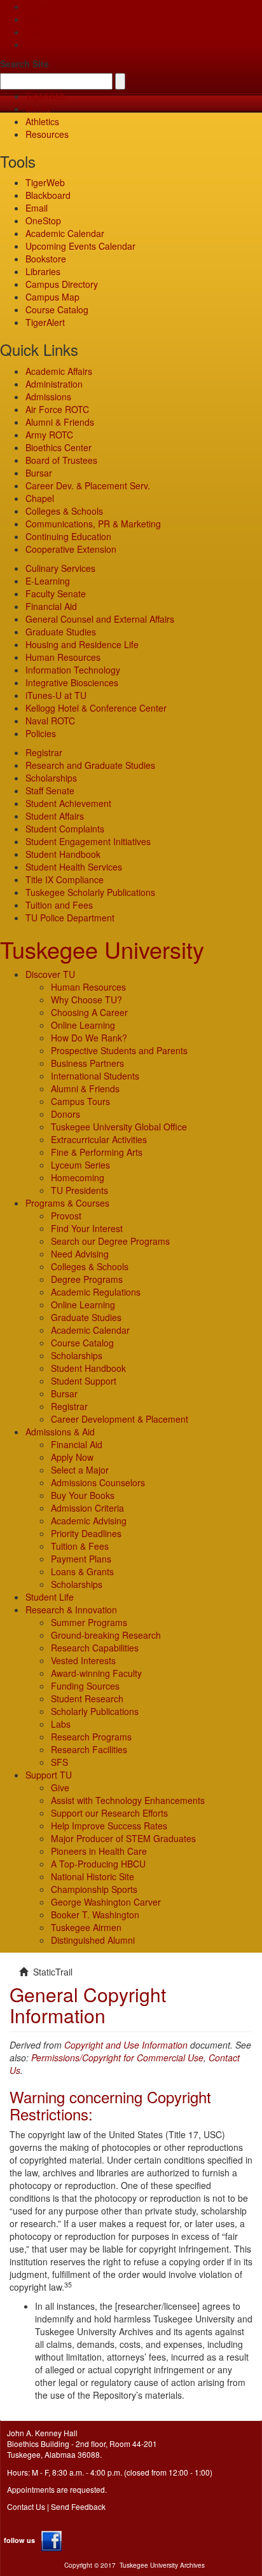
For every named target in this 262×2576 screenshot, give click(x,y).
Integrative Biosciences (72, 682)
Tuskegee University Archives (162, 2565)
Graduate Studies (61, 632)
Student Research (87, 1698)
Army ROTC (49, 435)
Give (35, 19)
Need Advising (80, 1254)
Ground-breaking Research (106, 1635)
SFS (59, 1762)
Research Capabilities (95, 1648)
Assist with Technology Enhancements (128, 1800)
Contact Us (26, 2506)
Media (38, 109)
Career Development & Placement (120, 1419)
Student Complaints (65, 829)
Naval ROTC (50, 721)
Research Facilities (89, 1749)
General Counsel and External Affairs (100, 619)
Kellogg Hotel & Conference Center (96, 708)
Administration (54, 384)
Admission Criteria (87, 1508)
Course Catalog (57, 309)
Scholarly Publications (95, 1711)
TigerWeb (45, 96)
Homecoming (78, 1177)
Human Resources (63, 657)
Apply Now (72, 1457)
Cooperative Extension (71, 549)
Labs (61, 1724)
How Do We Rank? (89, 1038)
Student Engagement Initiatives (88, 841)
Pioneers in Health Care (99, 1851)
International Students (95, 1076)
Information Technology (73, 670)
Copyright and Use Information (126, 2045)
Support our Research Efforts (109, 1813)
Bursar (39, 473)
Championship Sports (94, 1889)
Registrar (44, 752)
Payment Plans (81, 1559)
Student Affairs (55, 816)
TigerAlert (45, 322)
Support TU (49, 1775)
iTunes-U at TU (56, 695)
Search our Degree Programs (110, 1241)
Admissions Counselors (98, 1482)
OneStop (43, 220)
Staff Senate (50, 790)
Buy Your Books (83, 1495)
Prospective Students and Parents (119, 1050)
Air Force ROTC (57, 409)
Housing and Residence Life (82, 644)
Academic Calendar (65, 233)
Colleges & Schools (64, 511)
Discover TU (50, 974)
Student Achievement (68, 803)
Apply (37, 6)
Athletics (42, 121)
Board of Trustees (61, 460)
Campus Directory (62, 284)
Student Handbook (63, 854)
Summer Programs (89, 1622)
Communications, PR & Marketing (93, 524)
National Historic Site (93, 1876)
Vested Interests (83, 1660)
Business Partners (87, 1063)
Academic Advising (89, 1521)
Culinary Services (60, 568)
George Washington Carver (106, 1902)
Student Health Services (74, 867)
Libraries (43, 271)
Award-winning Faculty (96, 1673)
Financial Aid (51, 606)
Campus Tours (80, 1101)
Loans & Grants (82, 1571)
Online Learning (83, 1025)
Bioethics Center (59, 447)
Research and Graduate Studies (90, 765)
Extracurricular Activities (99, 1139)
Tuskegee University (102, 949)
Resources (47, 134)
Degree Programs (87, 1279)
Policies (41, 733)
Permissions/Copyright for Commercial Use (117, 2057)
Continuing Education (68, 536)
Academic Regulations (96, 1292)
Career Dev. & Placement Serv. (88, 485)
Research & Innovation (71, 1610)
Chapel (40, 498)
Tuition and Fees (59, 905)
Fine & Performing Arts (97, 1152)
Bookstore (46, 259)
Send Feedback (78, 2506)
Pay (33, 44)
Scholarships (51, 778)
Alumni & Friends (60, 422)
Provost (66, 1216)
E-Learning (48, 581)
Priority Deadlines (86, 1533)
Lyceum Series (80, 1165)
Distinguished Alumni (93, 1940)
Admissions (48, 397)
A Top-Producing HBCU (98, 1864)
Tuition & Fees (80, 1546)
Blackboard (48, 195)
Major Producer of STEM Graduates (123, 1838)
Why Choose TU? (86, 1000)
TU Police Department (70, 918)
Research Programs (91, 1737)
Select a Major (80, 1470)
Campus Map (52, 297)
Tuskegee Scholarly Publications (90, 892)
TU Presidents (79, 1190)
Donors (65, 1114)
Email (37, 208)
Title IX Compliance (65, 879)
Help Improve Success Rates (109, 1826)
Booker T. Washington (95, 1915)
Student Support (84, 1381)
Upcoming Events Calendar (80, 246)
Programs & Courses (67, 1203)
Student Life (50, 1597)
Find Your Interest (87, 1228)
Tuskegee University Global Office (119, 1127)
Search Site (24, 64)
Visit (34, 32)
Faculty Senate (56, 593)
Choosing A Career (89, 1012)
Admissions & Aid (60, 1432)
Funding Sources (85, 1686)
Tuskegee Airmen (86, 1927)
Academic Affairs (59, 371)
